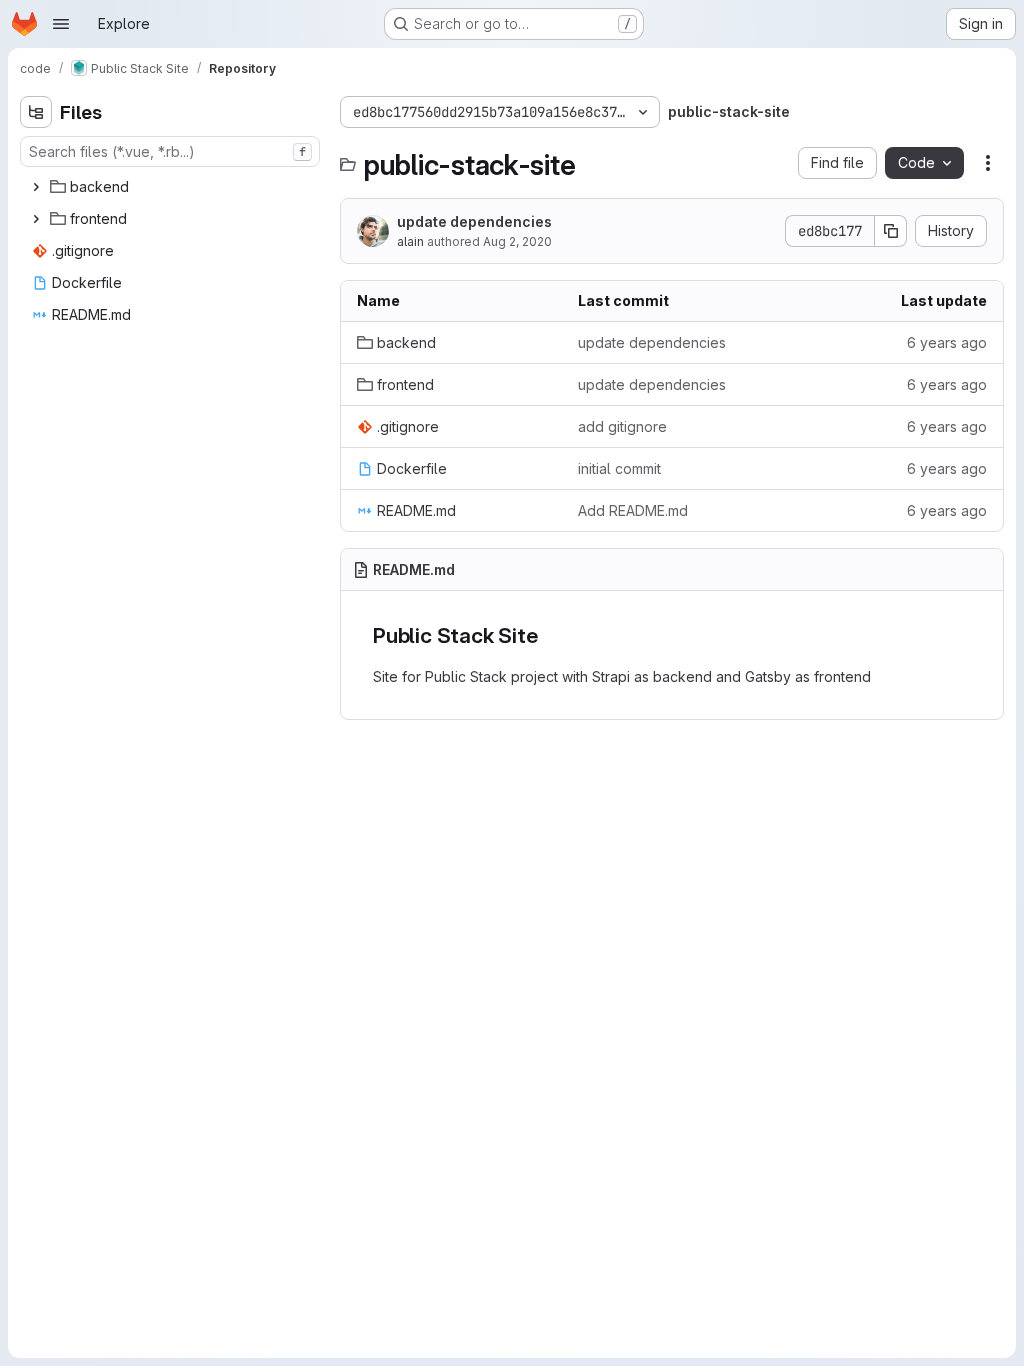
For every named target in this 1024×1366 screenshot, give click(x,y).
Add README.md (633, 510)
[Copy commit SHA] (891, 231)
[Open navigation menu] (61, 24)
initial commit (619, 468)
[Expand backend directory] (36, 187)
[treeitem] (172, 187)
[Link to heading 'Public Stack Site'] (548, 635)
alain (410, 241)
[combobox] (170, 151)
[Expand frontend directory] (36, 219)
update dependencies (474, 221)
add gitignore (622, 426)
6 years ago (947, 342)
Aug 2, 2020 (517, 241)
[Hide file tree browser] (36, 112)
